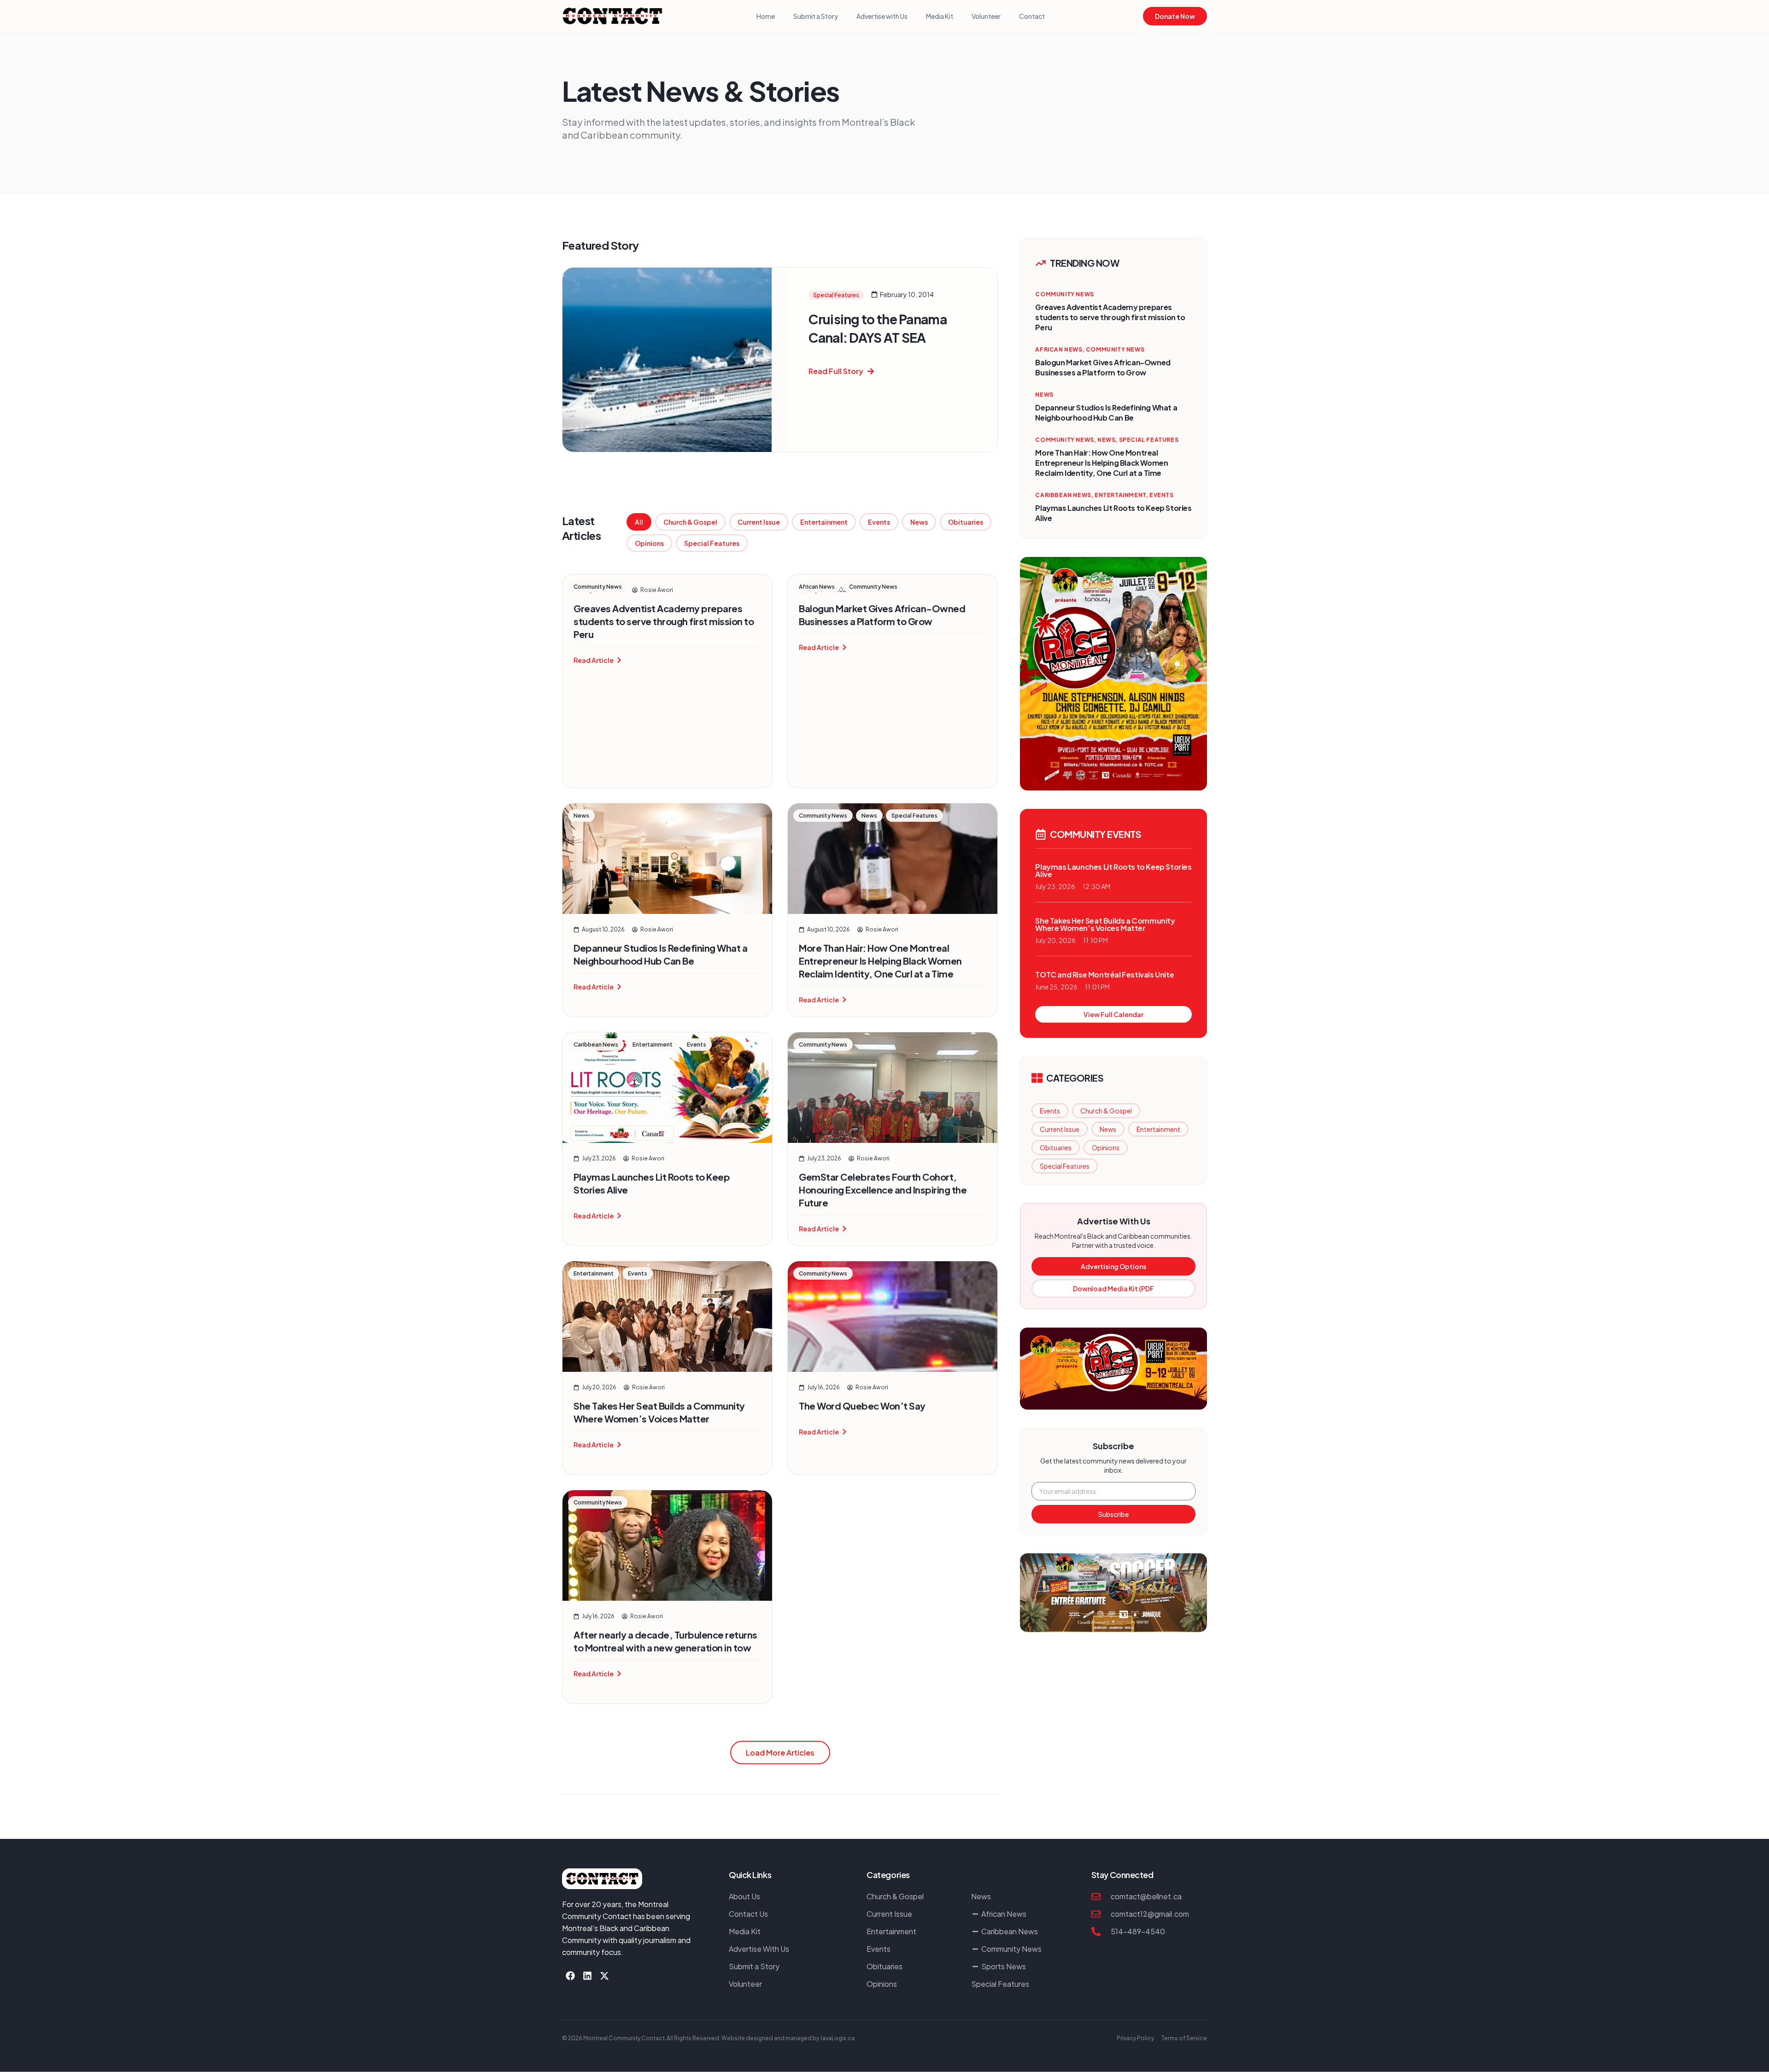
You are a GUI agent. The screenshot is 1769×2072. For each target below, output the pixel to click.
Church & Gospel (690, 522)
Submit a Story (816, 16)
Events (879, 522)
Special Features (712, 543)
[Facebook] (570, 1976)
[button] (780, 1753)
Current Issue (759, 522)
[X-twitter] (604, 1976)
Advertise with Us (882, 16)
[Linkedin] (587, 1976)
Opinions (649, 543)
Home (766, 16)
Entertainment (824, 522)
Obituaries (966, 522)
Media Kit (940, 16)
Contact (1032, 16)
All (639, 522)
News (919, 522)
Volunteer (986, 16)
